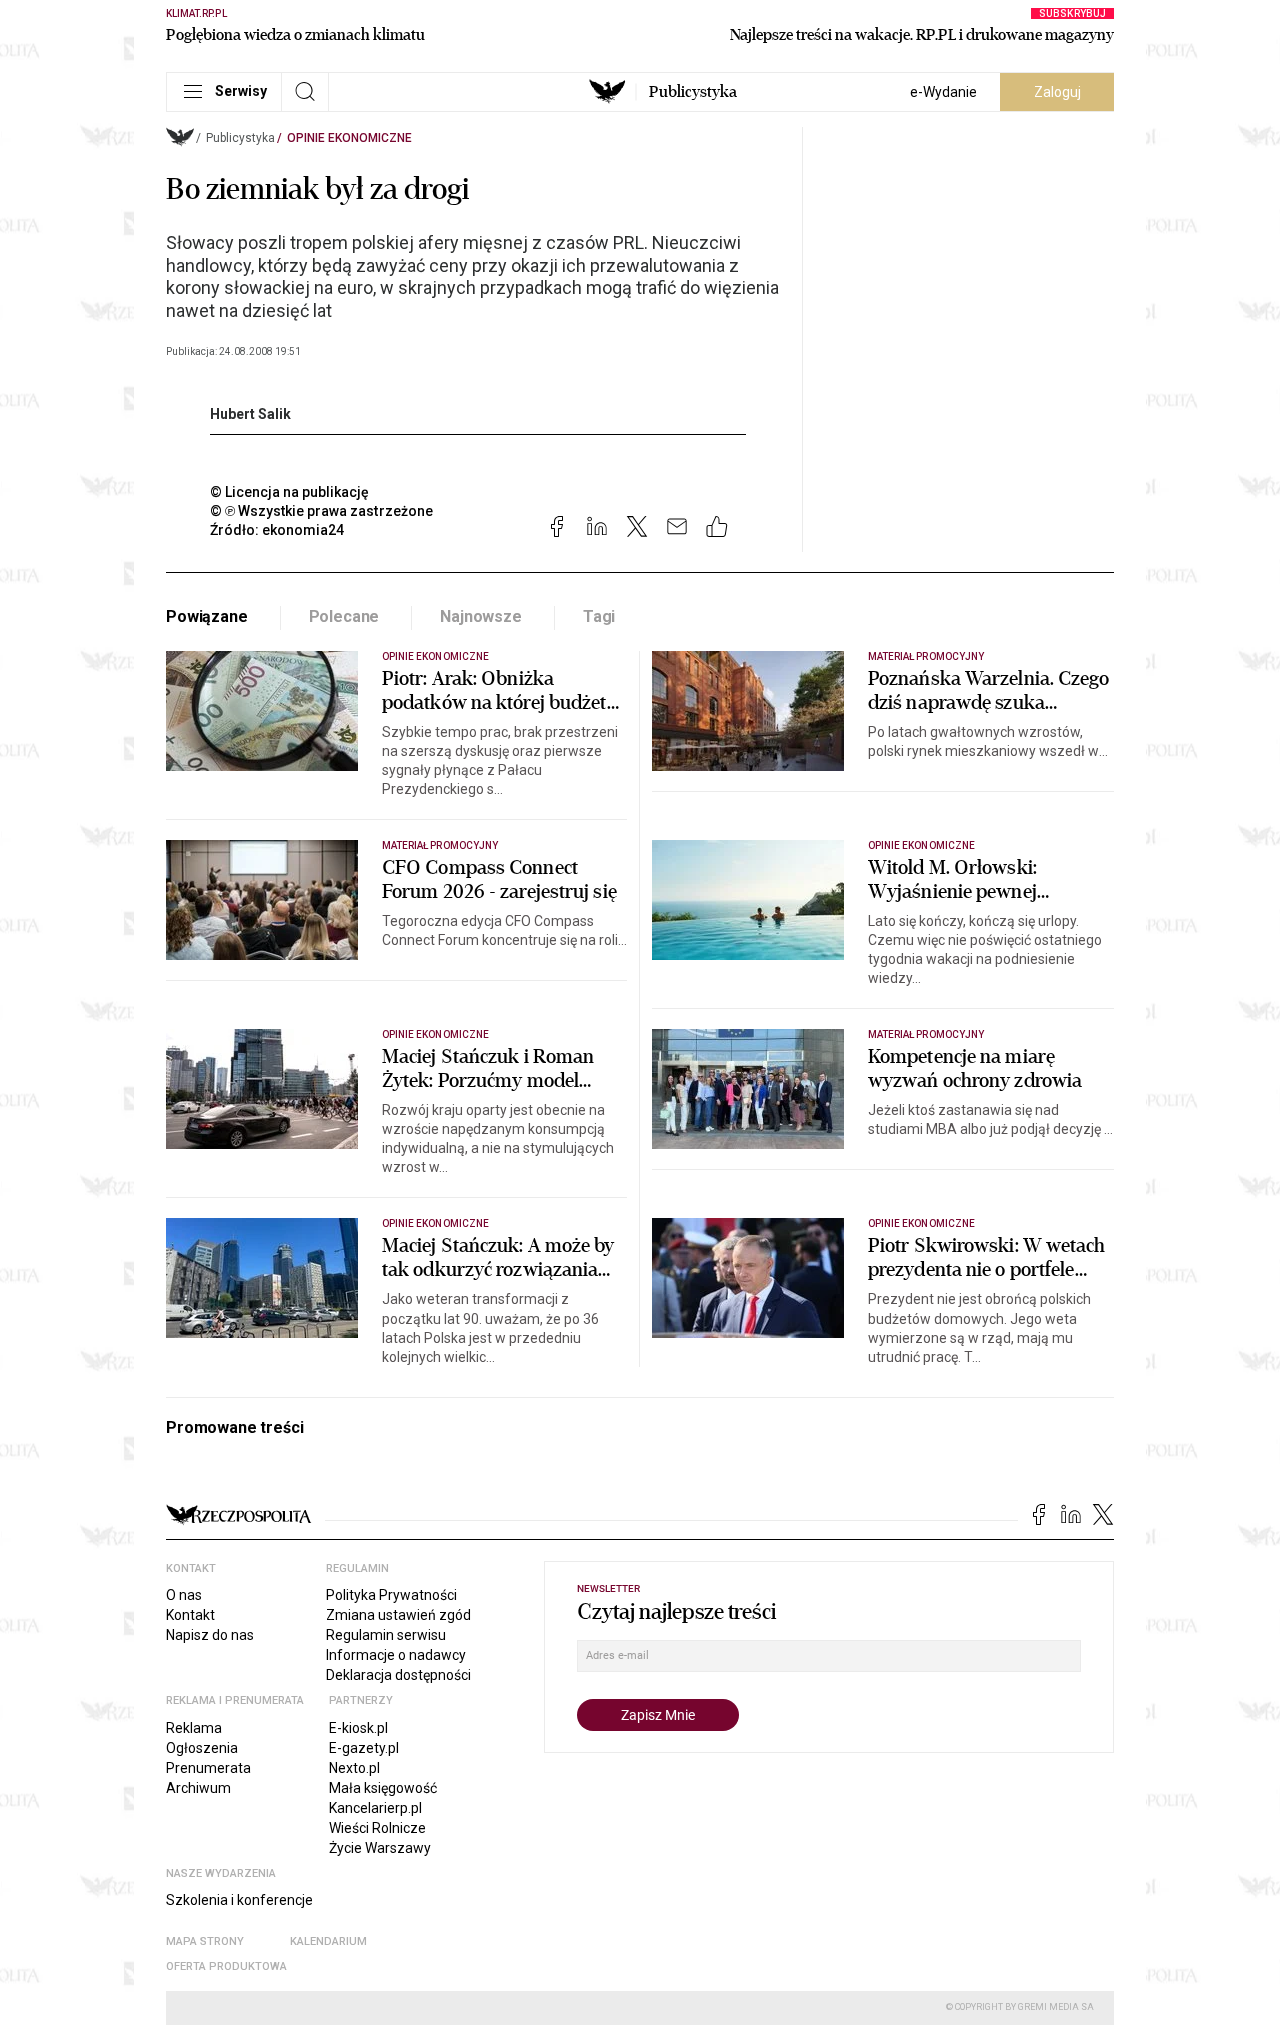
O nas (184, 1595)
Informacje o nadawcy (396, 1655)
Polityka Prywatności (391, 1595)
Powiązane (207, 616)
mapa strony (205, 1941)
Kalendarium (328, 1941)
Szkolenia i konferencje (239, 1900)
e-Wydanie (943, 92)
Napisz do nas (210, 1635)
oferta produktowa (226, 1966)
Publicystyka (693, 92)
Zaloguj (1057, 92)
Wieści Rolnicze (377, 1828)
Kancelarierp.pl (375, 1808)
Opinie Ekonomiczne (349, 138)
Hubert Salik (250, 414)
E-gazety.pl (364, 1748)
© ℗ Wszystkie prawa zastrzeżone (321, 511)
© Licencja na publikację (290, 492)
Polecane (344, 616)
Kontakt (190, 1615)
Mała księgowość (383, 1788)
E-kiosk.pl (358, 1728)
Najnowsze (481, 616)
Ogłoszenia (202, 1748)
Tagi (599, 616)
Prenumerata (208, 1768)
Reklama (194, 1728)
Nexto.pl (354, 1768)
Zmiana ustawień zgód (398, 1615)
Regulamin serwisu (386, 1635)
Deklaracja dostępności (398, 1675)
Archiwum (198, 1788)
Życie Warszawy (380, 1848)
